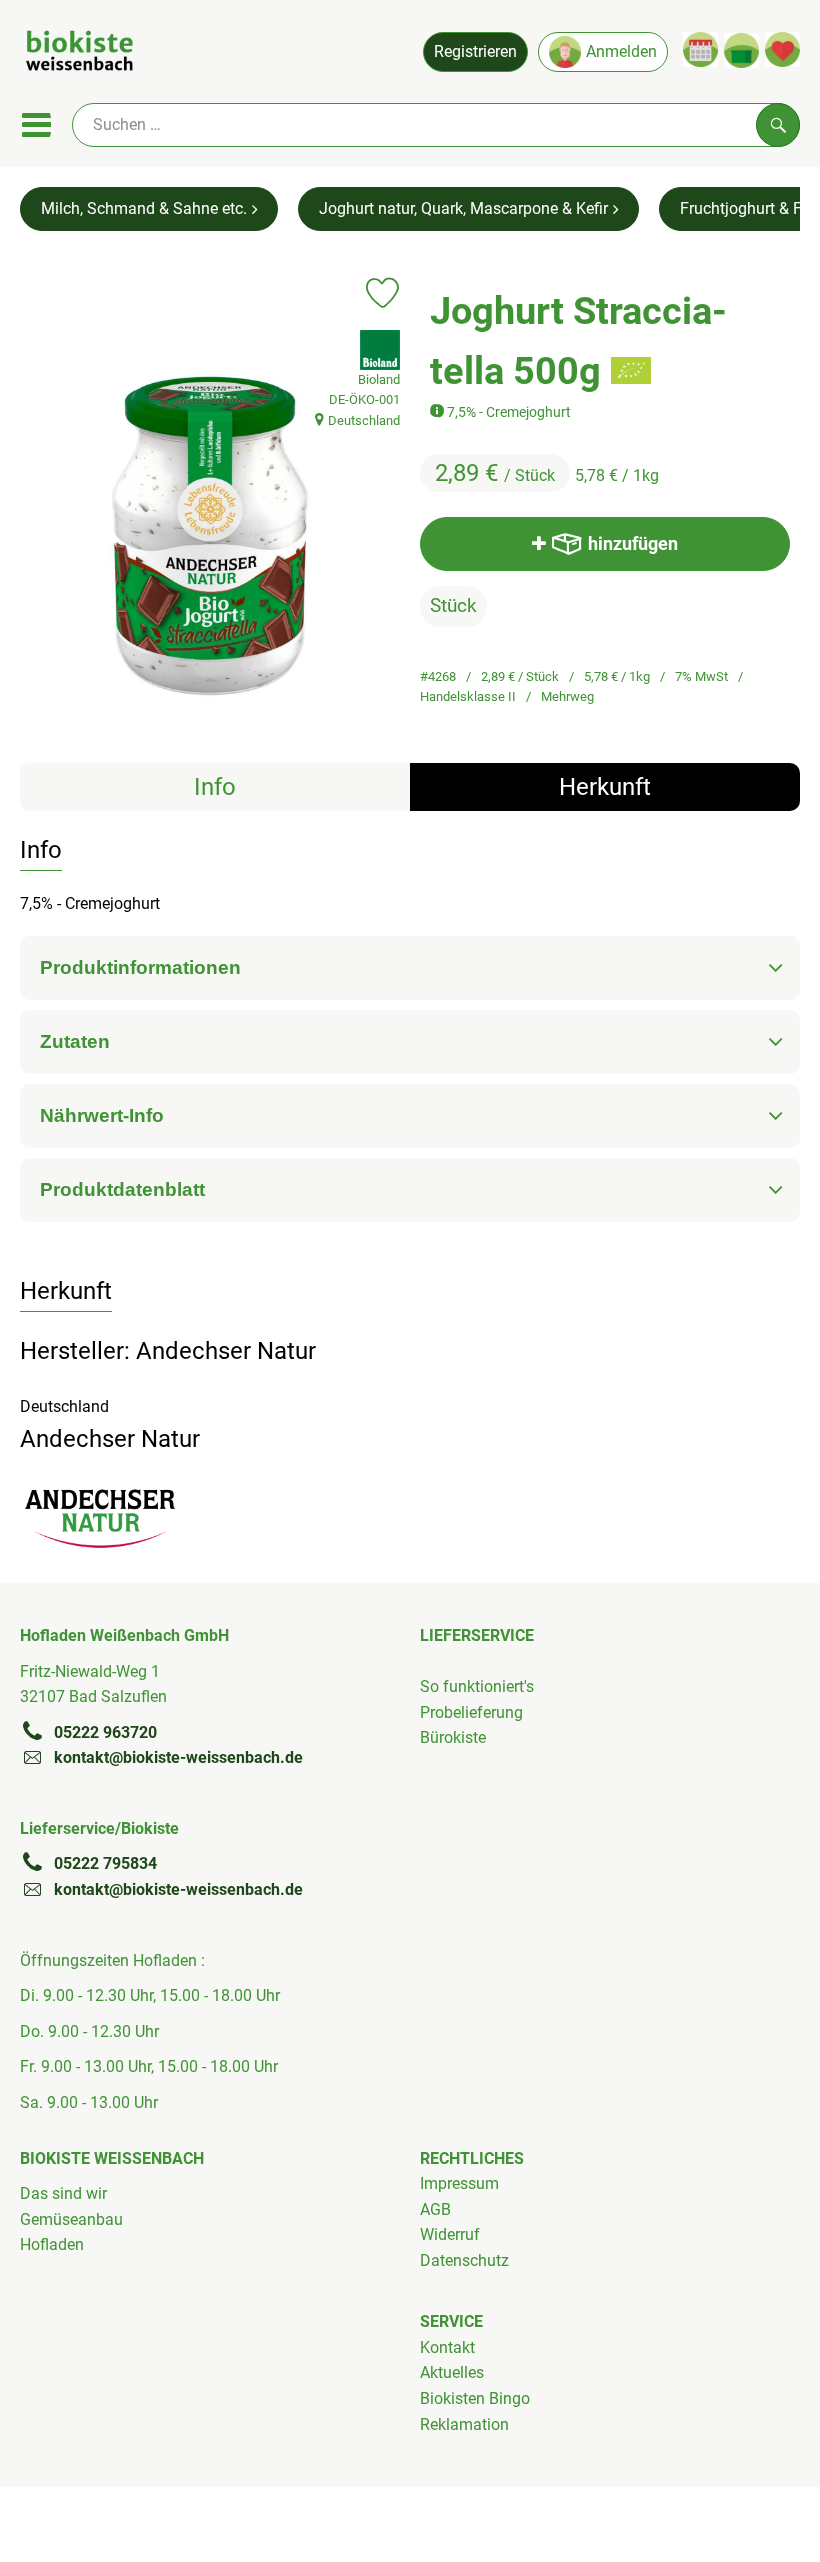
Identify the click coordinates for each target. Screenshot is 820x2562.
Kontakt (447, 2347)
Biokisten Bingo (475, 2398)
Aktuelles (452, 2372)
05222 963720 (105, 1732)
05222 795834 (105, 1863)
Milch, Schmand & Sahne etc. (144, 208)
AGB (435, 2209)
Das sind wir (63, 2193)
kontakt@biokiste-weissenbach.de (178, 1757)
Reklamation (464, 2424)
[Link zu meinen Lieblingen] (782, 49)
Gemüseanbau (71, 2219)
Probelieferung (471, 1712)
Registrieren (475, 51)
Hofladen (52, 2244)
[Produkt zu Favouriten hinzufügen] (382, 293)
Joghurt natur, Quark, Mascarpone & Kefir (463, 208)
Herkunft (605, 787)
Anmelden (621, 51)
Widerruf (450, 2234)
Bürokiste (453, 1737)
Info (215, 787)
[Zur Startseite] (79, 54)
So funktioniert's (477, 1686)
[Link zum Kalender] (700, 49)
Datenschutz (464, 2260)
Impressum (459, 2183)
